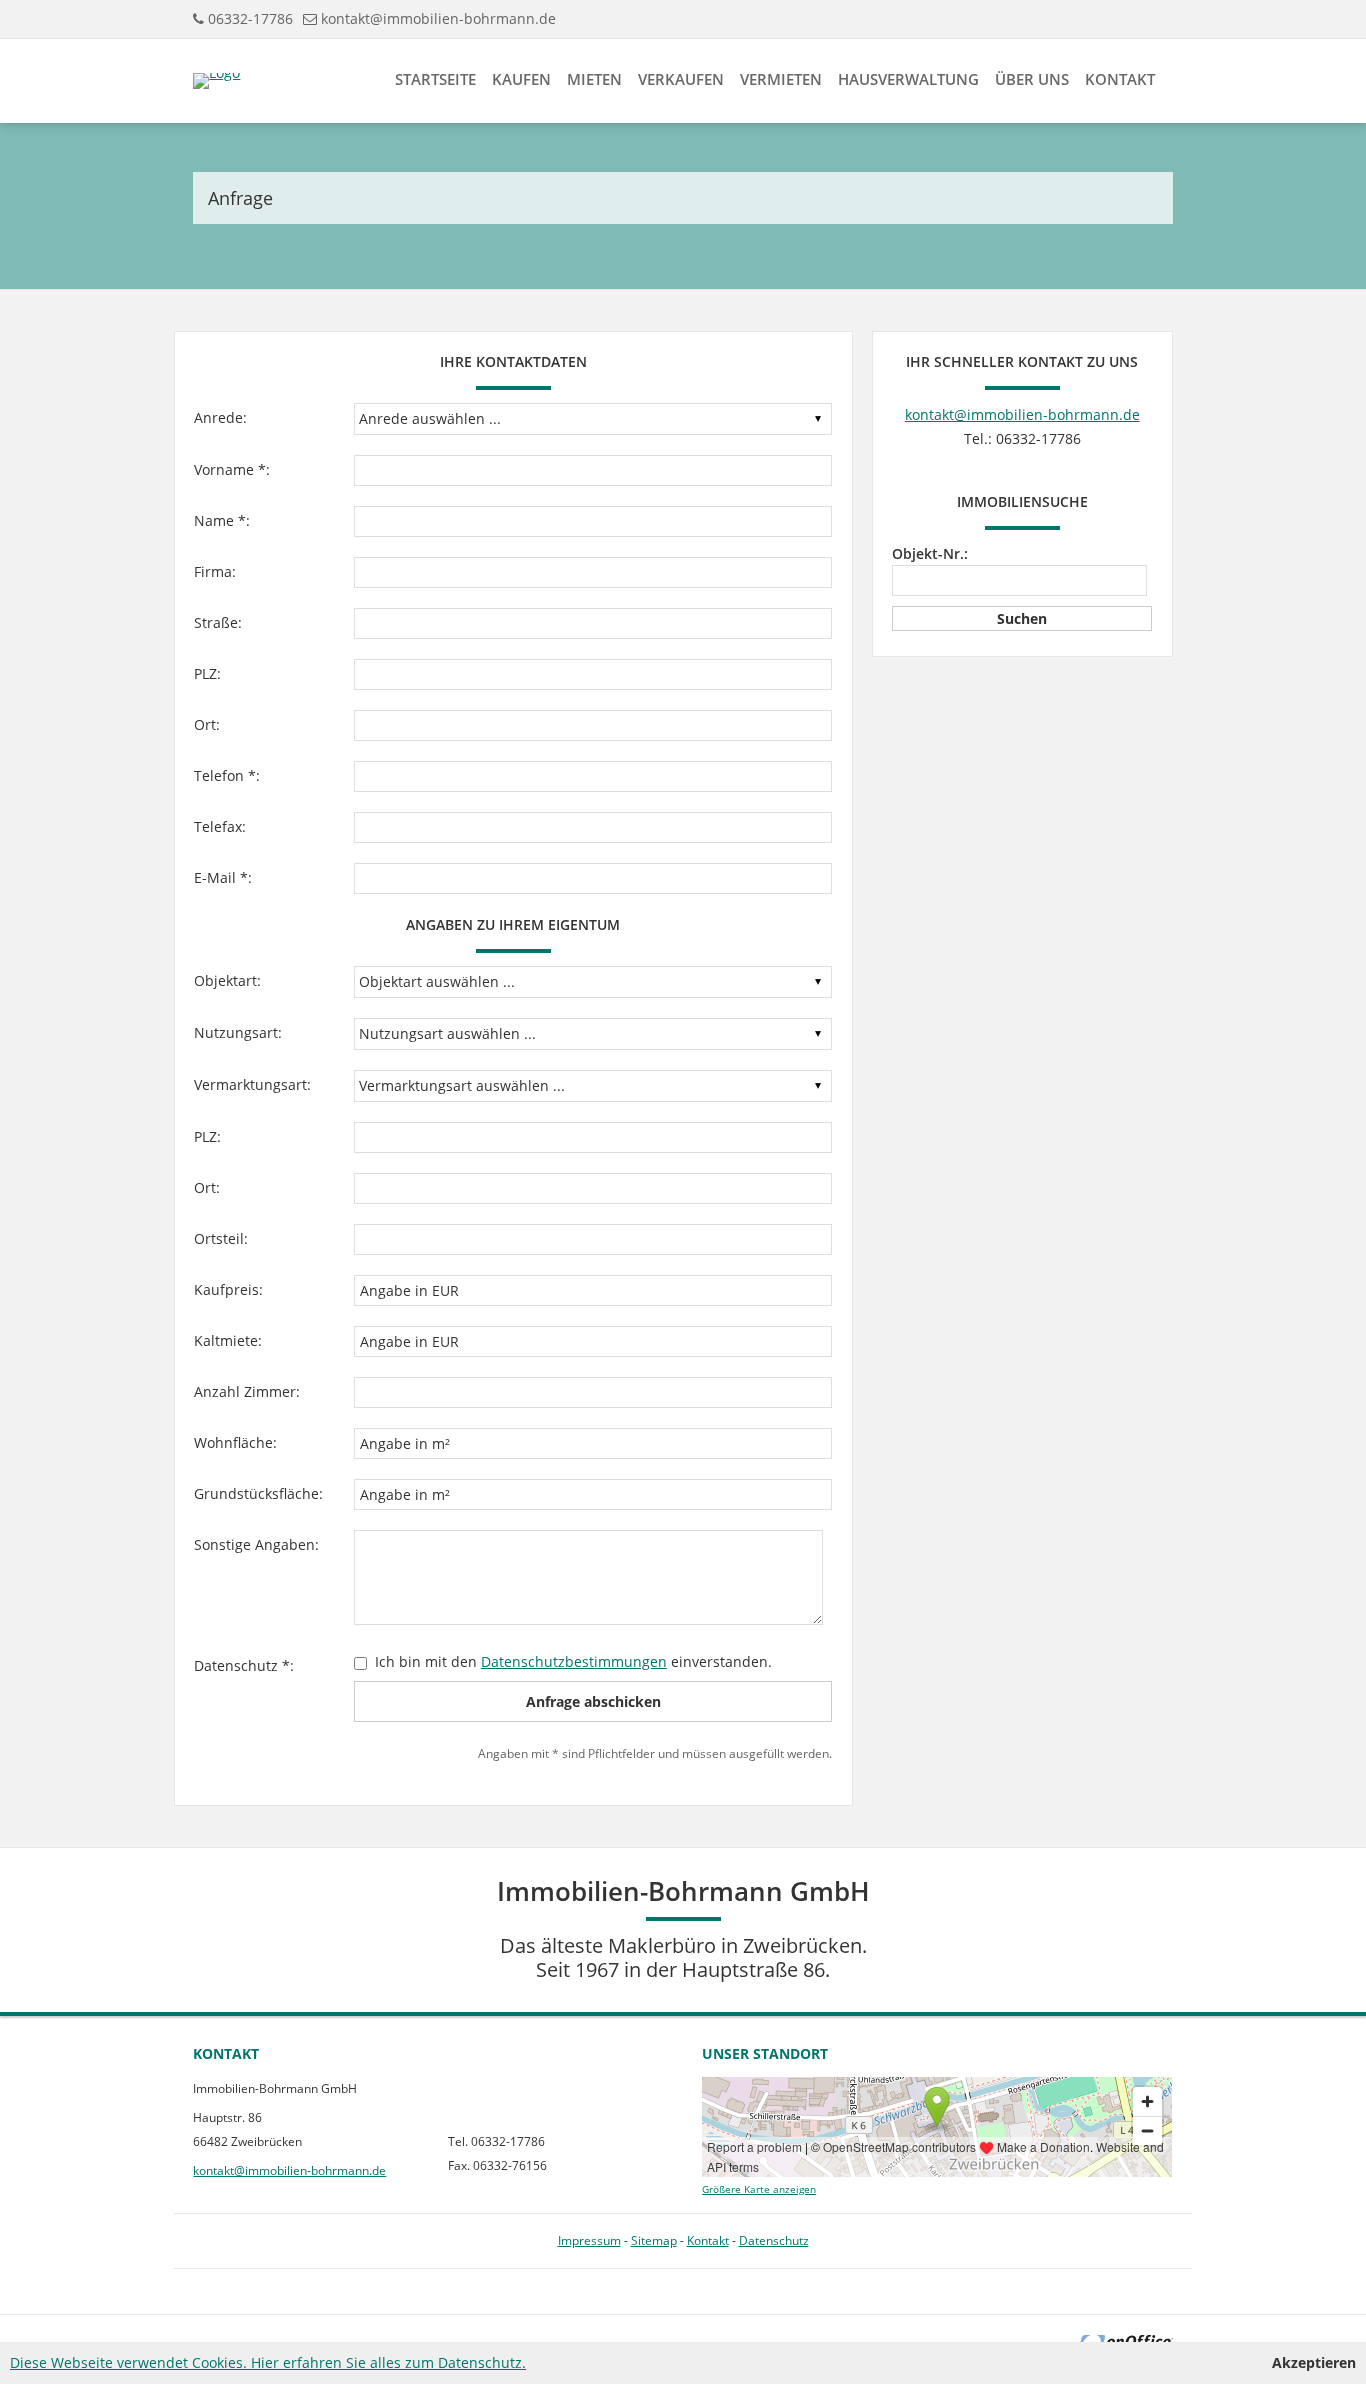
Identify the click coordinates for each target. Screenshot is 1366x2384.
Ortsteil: (221, 1238)
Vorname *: (232, 469)
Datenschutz (774, 2240)
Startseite (435, 79)
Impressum (589, 2240)
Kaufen (521, 79)
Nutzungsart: (238, 1032)
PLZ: (207, 673)
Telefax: (220, 826)
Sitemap (654, 2240)
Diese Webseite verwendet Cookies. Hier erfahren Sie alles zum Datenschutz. (268, 2362)
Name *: (222, 520)
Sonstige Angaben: (256, 1544)
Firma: (215, 571)
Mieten (594, 79)
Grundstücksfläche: (258, 1493)
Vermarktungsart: (252, 1084)
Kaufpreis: (228, 1289)
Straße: (218, 622)
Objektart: (227, 980)
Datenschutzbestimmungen (574, 1661)
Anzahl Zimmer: (247, 1391)
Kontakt (1120, 79)
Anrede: (220, 417)
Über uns (1032, 79)
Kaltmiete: (228, 1340)
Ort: (207, 724)
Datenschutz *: (244, 1665)
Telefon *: (227, 775)
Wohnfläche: (235, 1442)
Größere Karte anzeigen (759, 2189)
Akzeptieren (1314, 2362)
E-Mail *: (223, 877)
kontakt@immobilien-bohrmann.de (438, 18)
